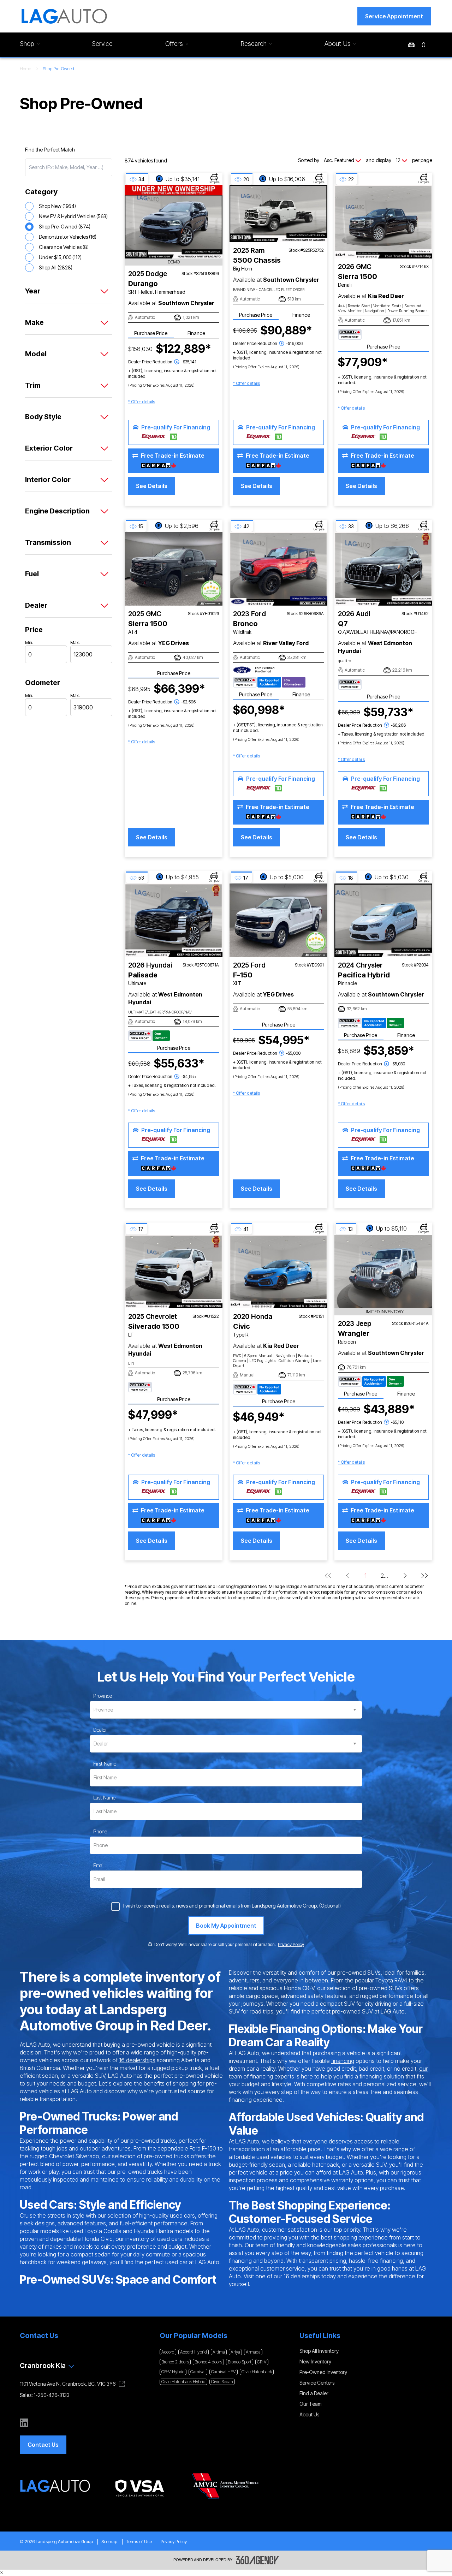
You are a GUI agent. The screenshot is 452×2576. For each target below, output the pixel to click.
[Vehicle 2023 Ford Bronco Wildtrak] (278, 569)
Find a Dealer (314, 2393)
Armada (253, 2352)
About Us (309, 2414)
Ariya (235, 2352)
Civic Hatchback (257, 2372)
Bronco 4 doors (208, 2362)
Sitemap (109, 2542)
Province (103, 1696)
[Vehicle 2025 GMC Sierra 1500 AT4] (174, 569)
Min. (29, 642)
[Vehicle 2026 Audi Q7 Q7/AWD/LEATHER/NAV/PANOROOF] (383, 569)
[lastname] (104, 1798)
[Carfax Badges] (350, 334)
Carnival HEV (224, 2372)
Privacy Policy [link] (291, 1944)
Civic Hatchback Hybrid (183, 2382)
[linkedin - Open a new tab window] (24, 2423)
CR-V (262, 2362)
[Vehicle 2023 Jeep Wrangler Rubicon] (383, 1272)
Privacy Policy (174, 2542)
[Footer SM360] (257, 2560)
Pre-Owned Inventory (323, 2372)
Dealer (100, 1730)
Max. (75, 642)
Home (25, 69)
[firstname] (105, 1764)
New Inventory (315, 2361)
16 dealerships (137, 2060)
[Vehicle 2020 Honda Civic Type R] (278, 1272)
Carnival (198, 2372)
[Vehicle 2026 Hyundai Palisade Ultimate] (174, 920)
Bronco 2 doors (175, 2362)
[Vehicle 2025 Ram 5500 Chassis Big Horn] (278, 214)
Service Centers (317, 2383)
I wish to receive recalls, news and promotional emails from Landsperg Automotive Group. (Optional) (232, 1906)
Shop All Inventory (319, 2351)
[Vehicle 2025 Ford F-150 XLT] (278, 920)
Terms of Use (139, 2542)
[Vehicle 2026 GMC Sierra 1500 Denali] (383, 222)
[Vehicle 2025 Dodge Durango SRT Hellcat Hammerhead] (174, 222)
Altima (219, 2352)
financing (343, 2061)
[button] (394, 16)
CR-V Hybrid (173, 2372)
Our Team (311, 2404)
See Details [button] (152, 486)
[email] (99, 1866)
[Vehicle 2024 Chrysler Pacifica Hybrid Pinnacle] (383, 920)
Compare (214, 182)
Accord (168, 2352)
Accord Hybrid (194, 2352)
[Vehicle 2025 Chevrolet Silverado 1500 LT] (174, 1272)
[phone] (100, 1832)
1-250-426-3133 (52, 2395)
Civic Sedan (222, 2382)
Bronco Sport (240, 2362)
